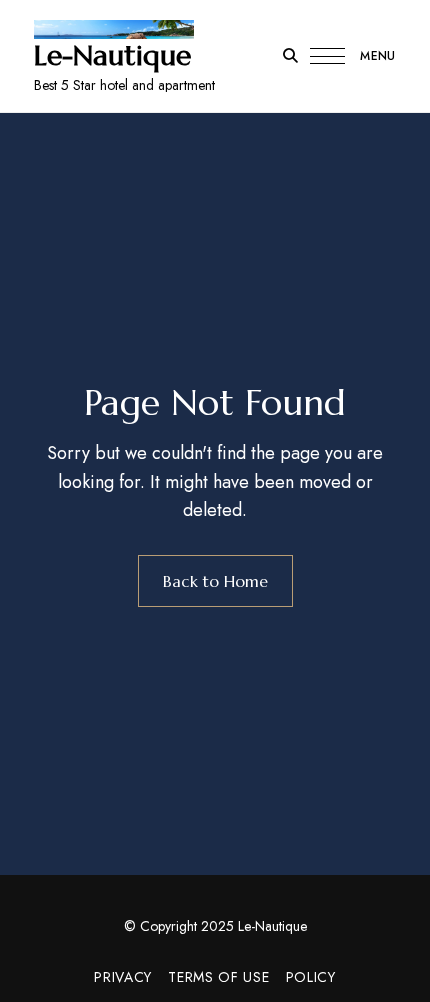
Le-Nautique (112, 56)
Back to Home (215, 581)
